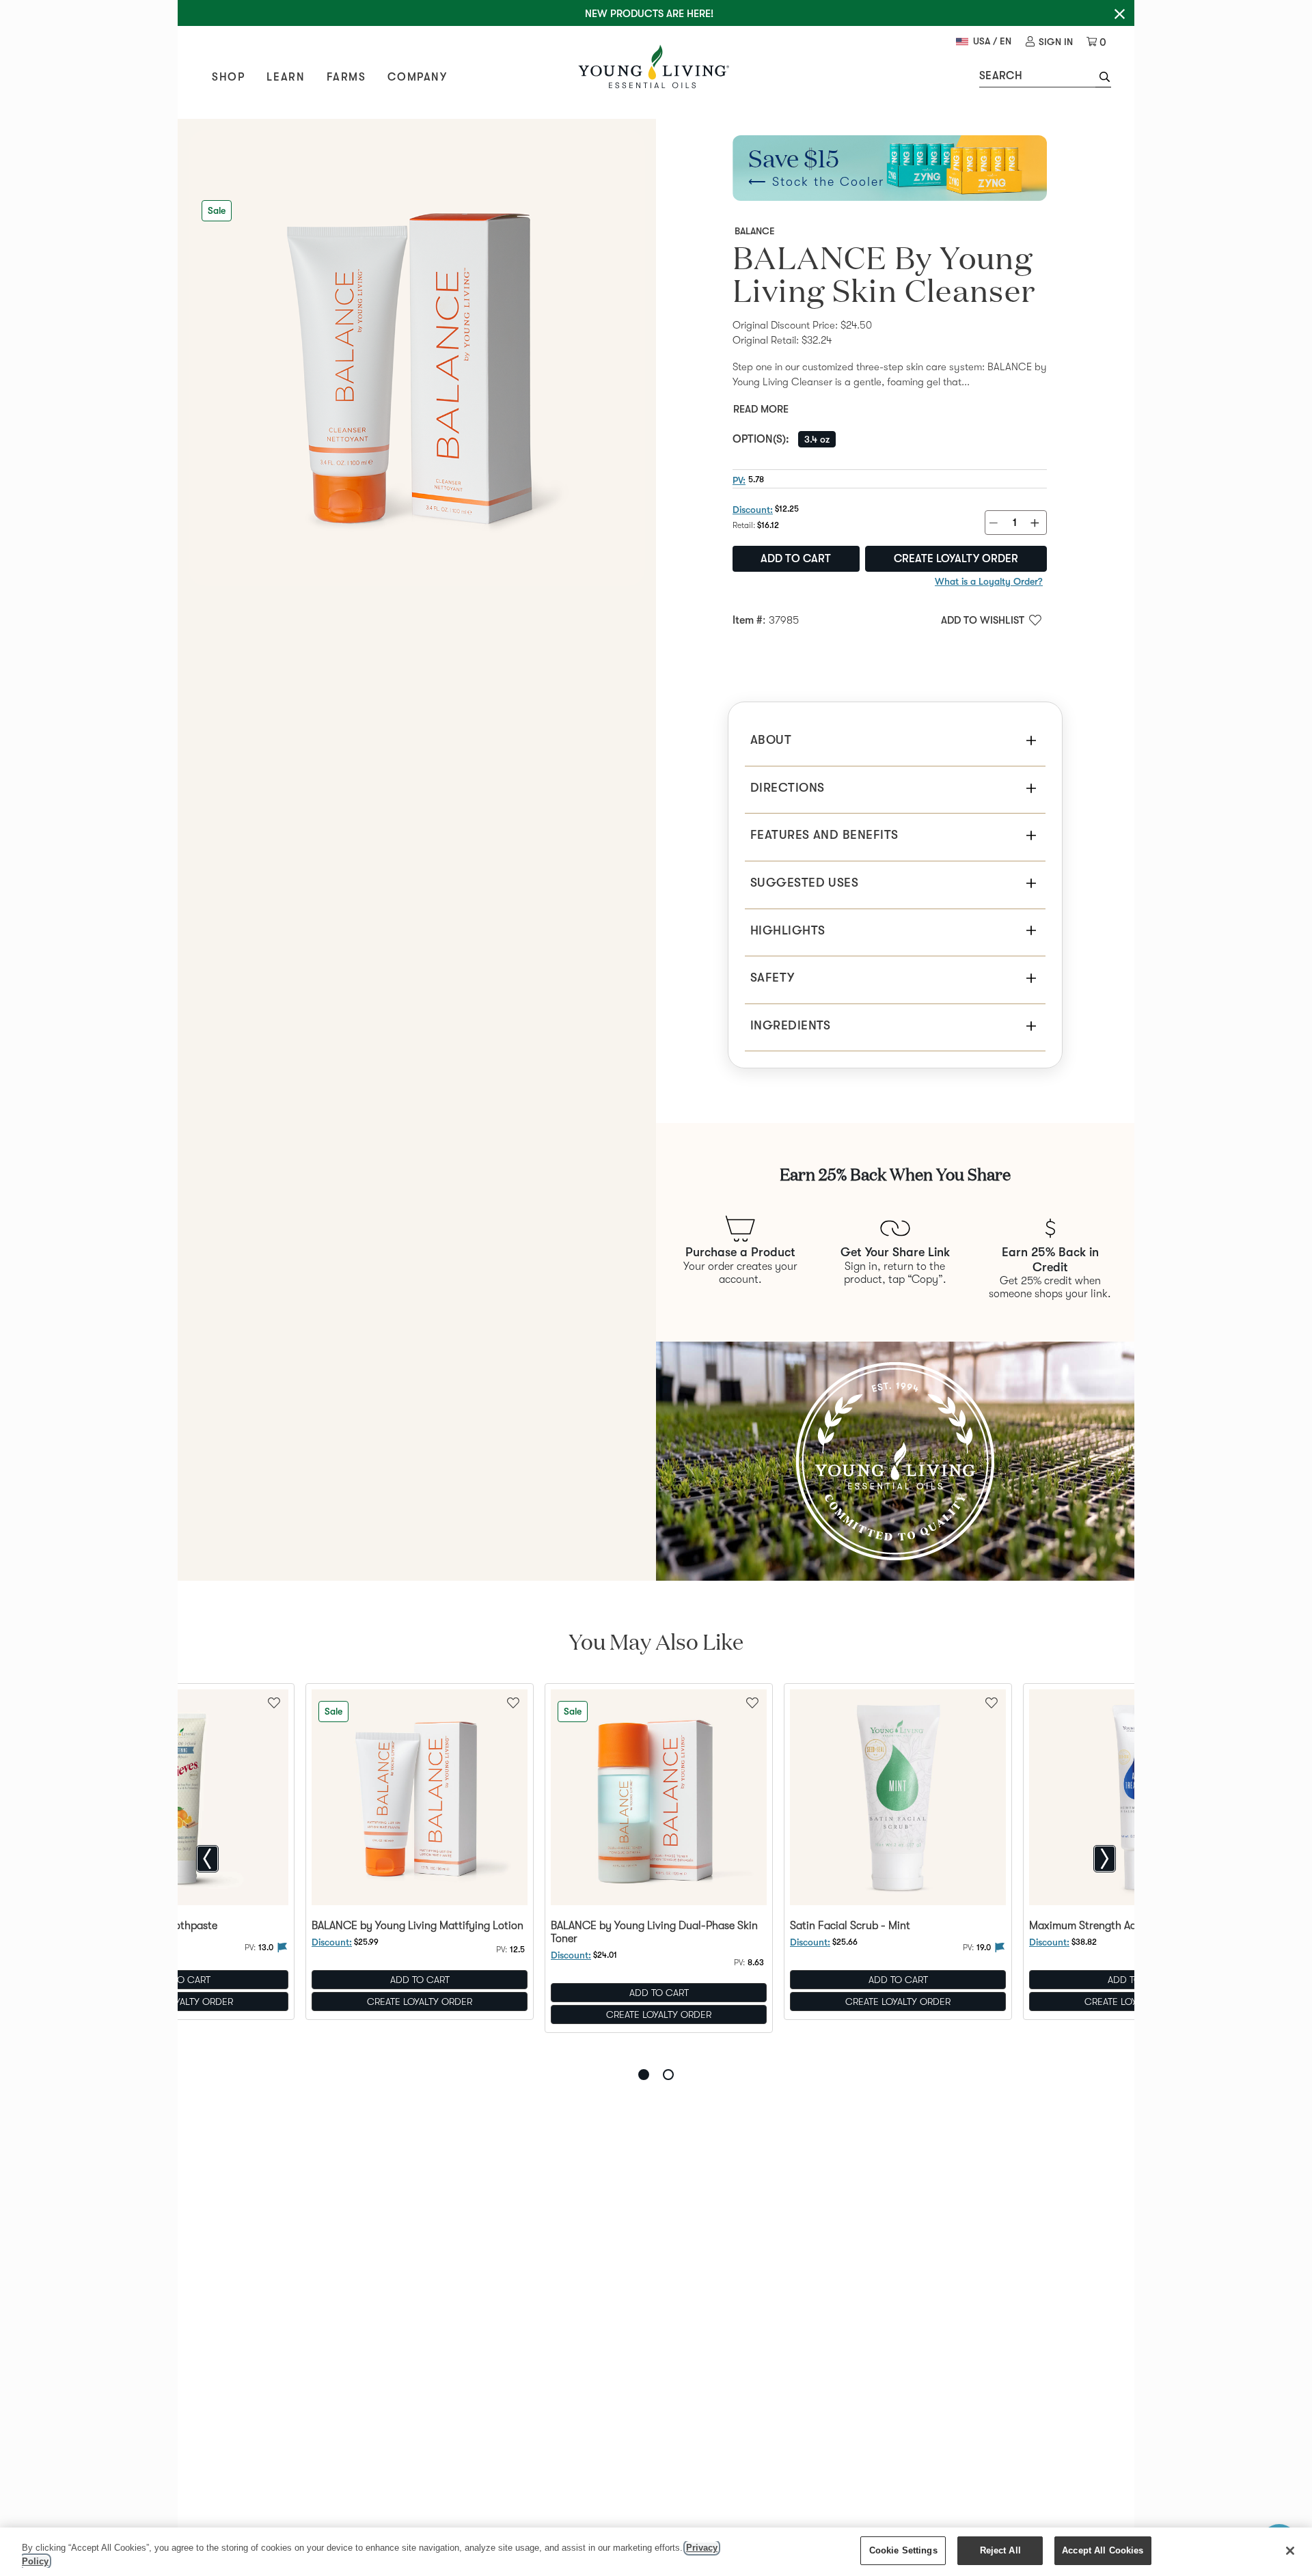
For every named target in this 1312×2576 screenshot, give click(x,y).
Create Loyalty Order (956, 559)
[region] (656, 2552)
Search (1001, 76)
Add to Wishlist (983, 620)
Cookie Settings (903, 2550)
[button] (1103, 79)
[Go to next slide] (1105, 1859)
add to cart (796, 559)
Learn (286, 77)
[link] (1049, 42)
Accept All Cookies (1103, 2550)
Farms (346, 77)
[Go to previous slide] (207, 1859)
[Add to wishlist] (513, 1702)
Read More (761, 409)
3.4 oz (817, 439)
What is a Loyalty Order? (989, 581)
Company (417, 77)
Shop (228, 77)
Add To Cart (420, 1980)
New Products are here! (649, 14)
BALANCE (755, 231)
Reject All (1000, 2550)
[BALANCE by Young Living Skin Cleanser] (417, 358)
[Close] (1290, 2551)
